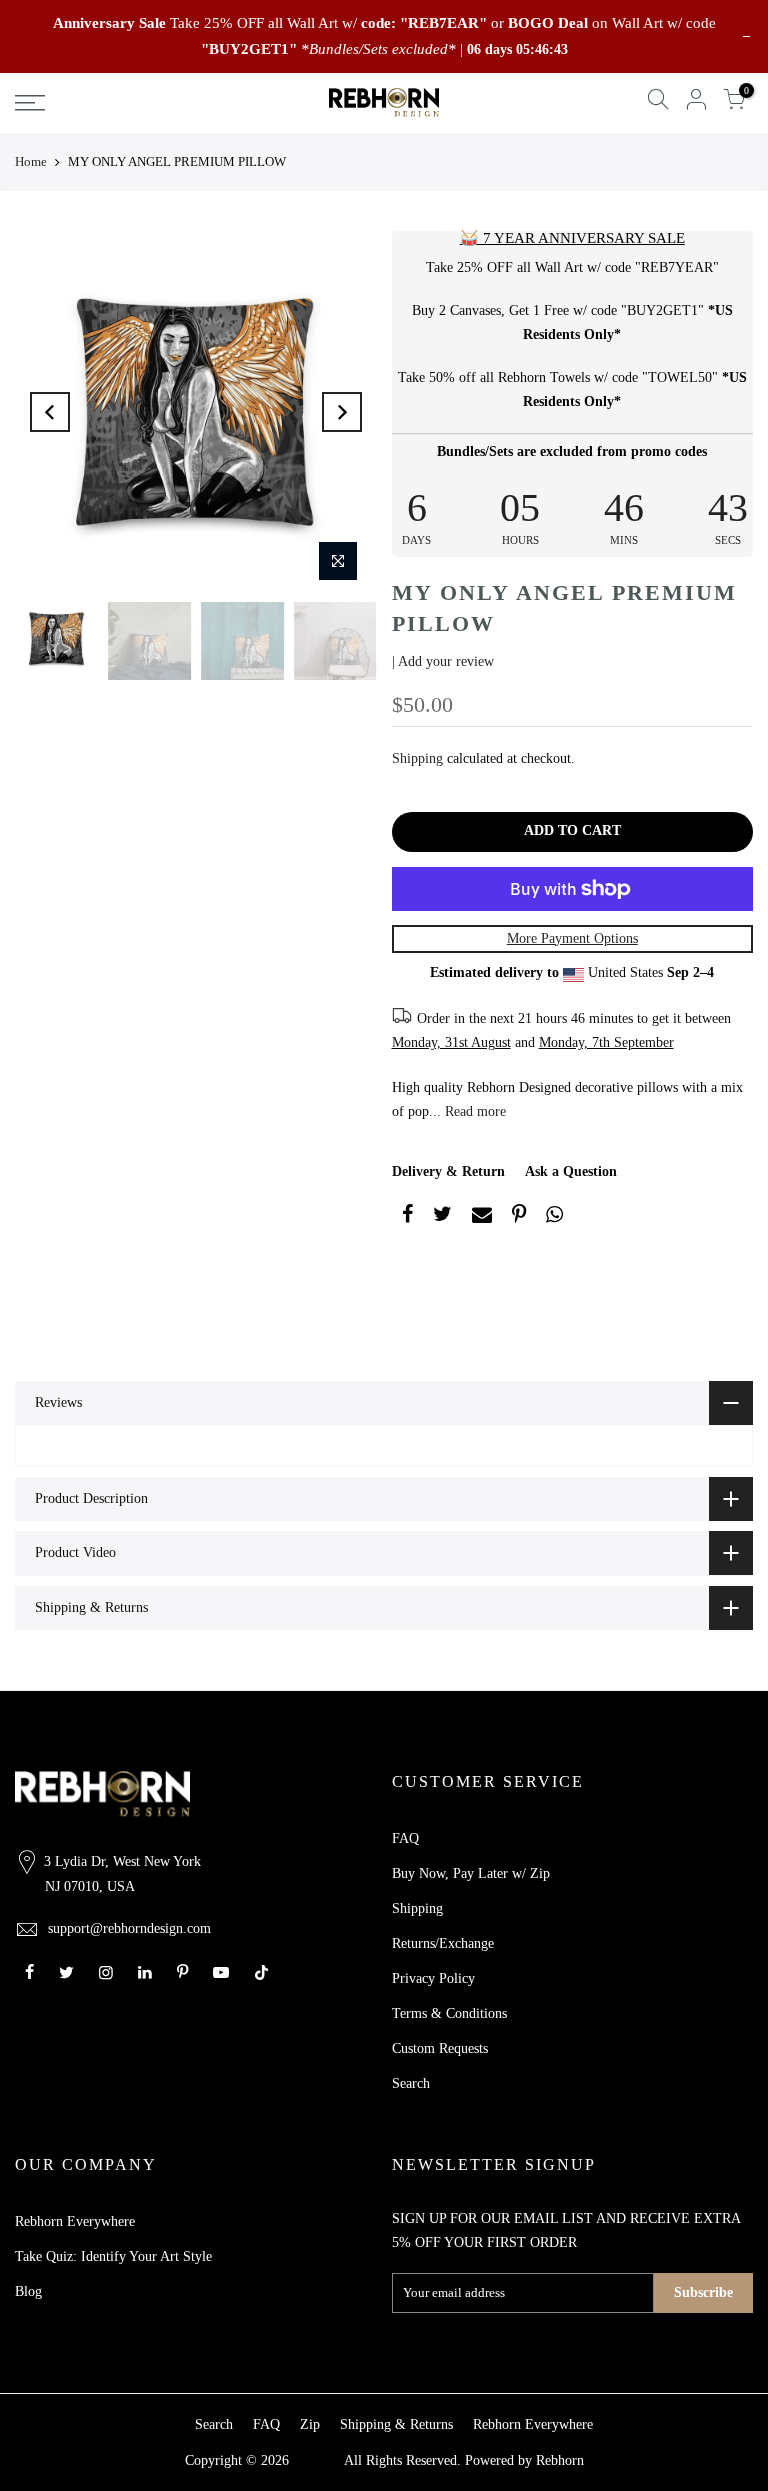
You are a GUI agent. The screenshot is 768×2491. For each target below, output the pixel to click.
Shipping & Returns (396, 2424)
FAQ (405, 1838)
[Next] (342, 412)
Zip (310, 2424)
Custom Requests (440, 2048)
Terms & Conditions (449, 2013)
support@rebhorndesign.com (129, 1928)
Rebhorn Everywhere (75, 2221)
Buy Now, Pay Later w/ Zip (471, 1873)
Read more (473, 1111)
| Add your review (443, 661)
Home (31, 161)
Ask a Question (571, 1171)
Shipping (417, 758)
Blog (28, 2291)
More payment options (572, 938)
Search (411, 2083)
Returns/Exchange (443, 1943)
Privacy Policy (433, 1978)
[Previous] (50, 412)
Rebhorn (560, 2460)
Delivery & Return (448, 1171)
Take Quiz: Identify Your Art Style (113, 2256)
